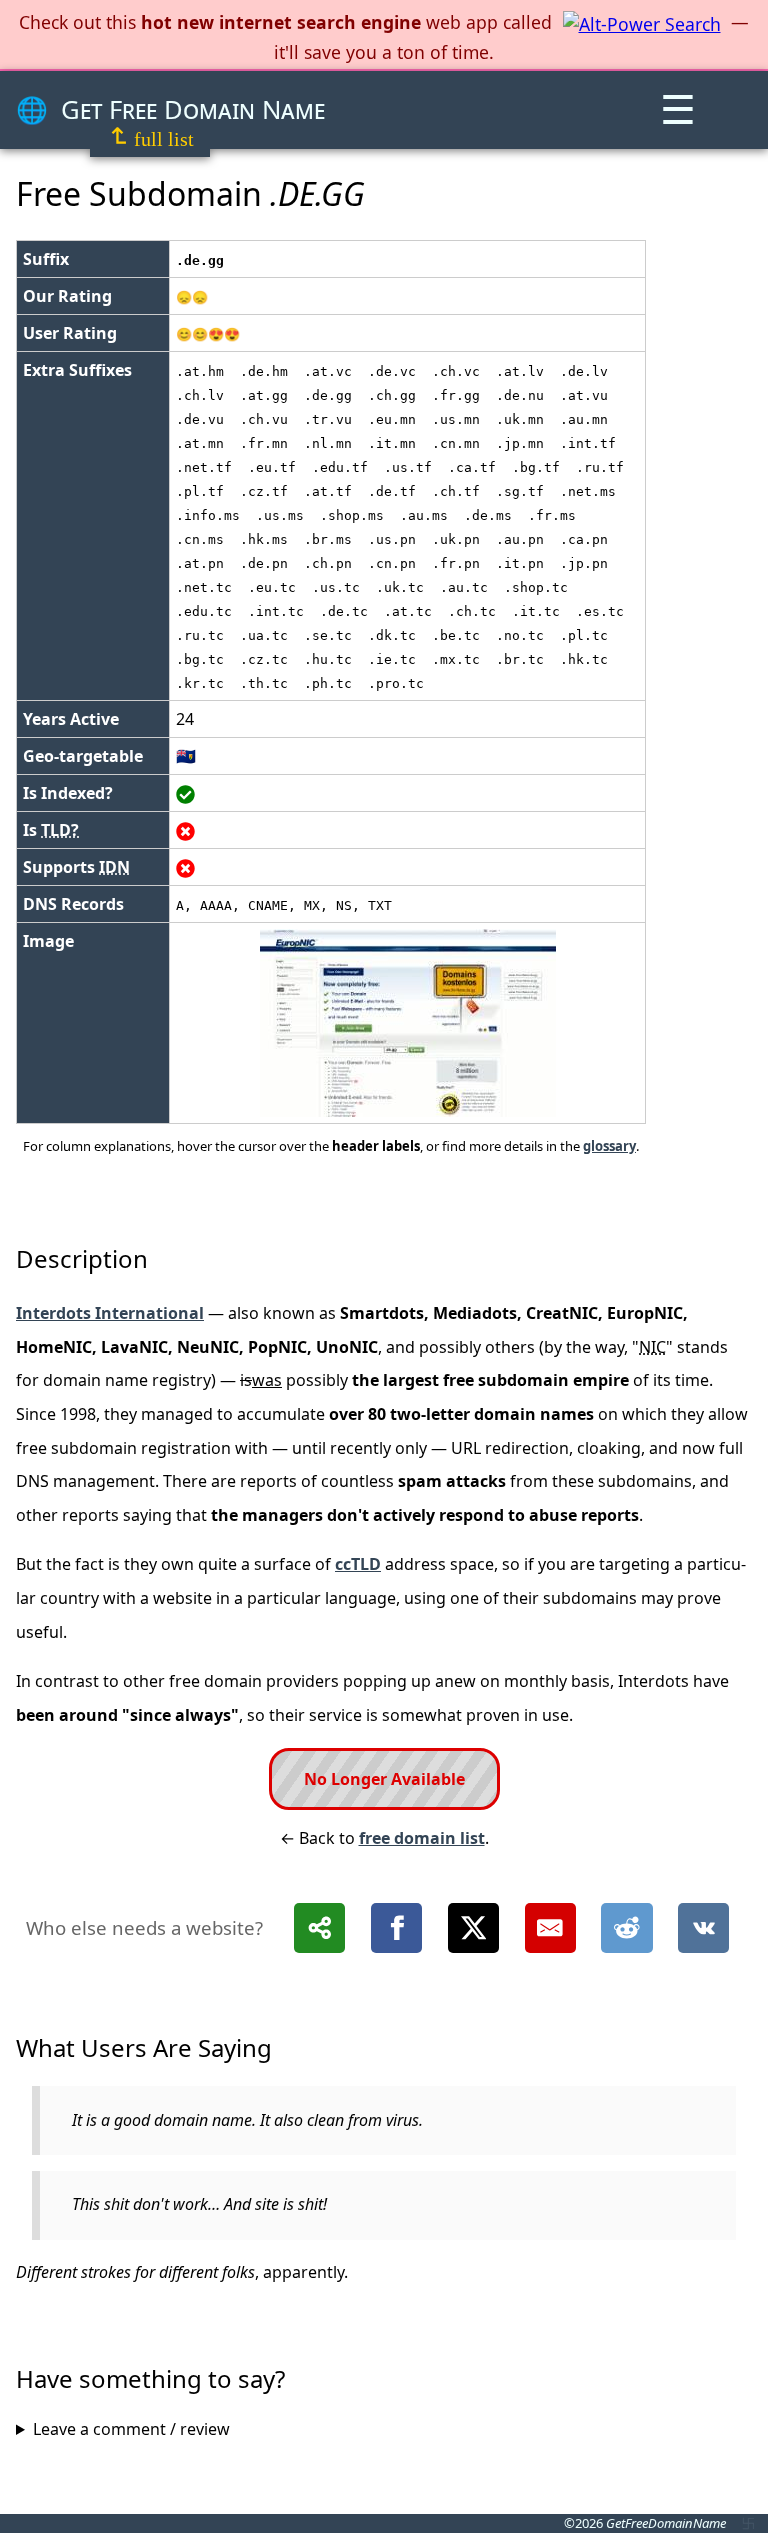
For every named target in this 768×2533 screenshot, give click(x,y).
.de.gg (200, 260)
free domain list (422, 1838)
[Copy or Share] (319, 1928)
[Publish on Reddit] (626, 1928)
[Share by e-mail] (550, 1928)
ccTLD (358, 1564)
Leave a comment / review (131, 2429)
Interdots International (110, 1313)
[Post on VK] (703, 1928)
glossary (609, 1146)
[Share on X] (473, 1928)
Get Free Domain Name (193, 110)
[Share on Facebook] (396, 1928)
